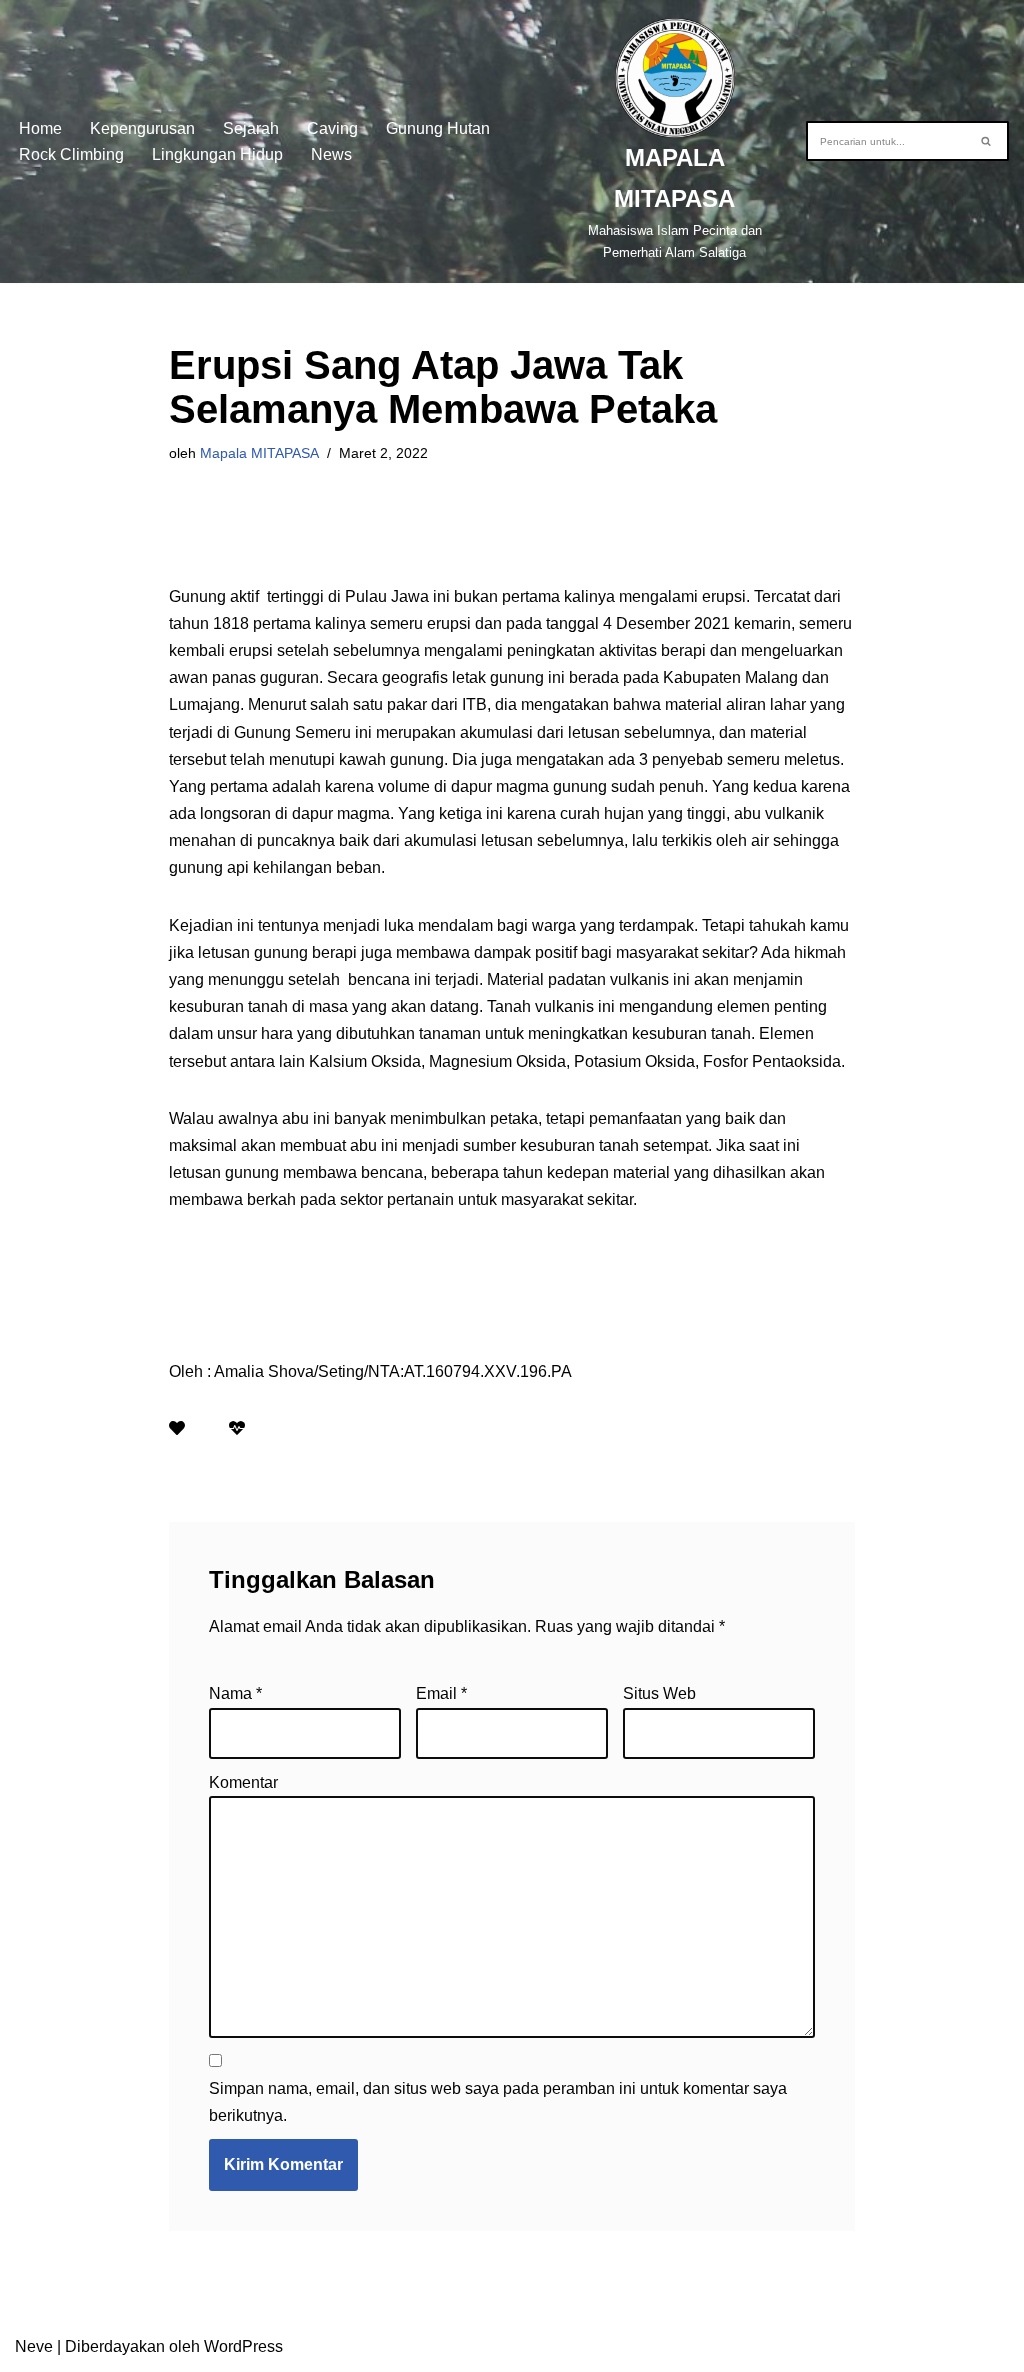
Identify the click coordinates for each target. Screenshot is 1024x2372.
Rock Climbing (71, 154)
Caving (332, 128)
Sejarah (251, 128)
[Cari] (986, 141)
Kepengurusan (142, 128)
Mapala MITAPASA (259, 453)
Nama (235, 1693)
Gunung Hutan (438, 128)
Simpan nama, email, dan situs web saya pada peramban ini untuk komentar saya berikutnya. (498, 2102)
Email (441, 1693)
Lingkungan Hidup (217, 154)
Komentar (243, 1782)
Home (40, 128)
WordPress (243, 2346)
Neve (34, 2346)
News (331, 154)
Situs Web (659, 1693)
